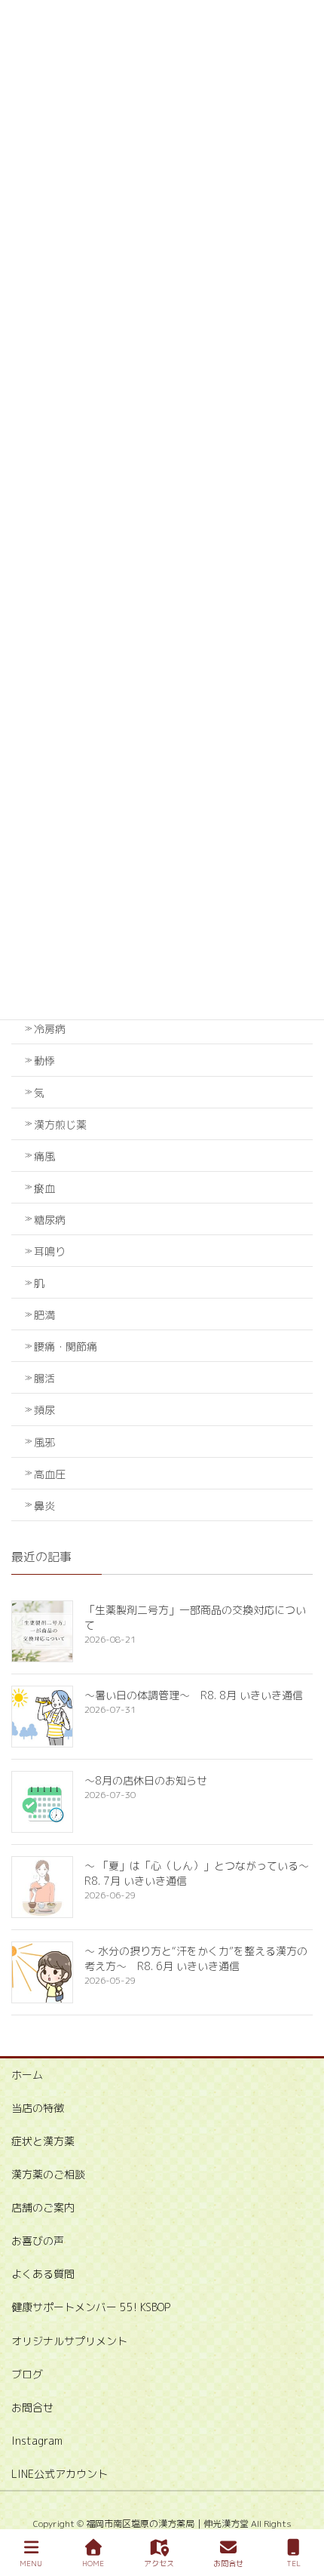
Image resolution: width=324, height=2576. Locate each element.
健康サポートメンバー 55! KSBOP (91, 2307)
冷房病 (50, 1029)
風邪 (44, 1442)
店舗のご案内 (43, 2207)
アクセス (159, 2563)
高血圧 (50, 1474)
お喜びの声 (38, 2241)
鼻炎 (44, 1506)
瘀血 (44, 1188)
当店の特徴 (38, 2108)
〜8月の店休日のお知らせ (146, 1780)
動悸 (44, 1061)
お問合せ (32, 2407)
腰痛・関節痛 (66, 1346)
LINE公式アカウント (60, 2474)
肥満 (44, 1315)
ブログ (27, 2374)
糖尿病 (50, 1220)
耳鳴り (50, 1251)
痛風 (44, 1156)
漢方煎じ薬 (60, 1125)
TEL (293, 2563)
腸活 (44, 1378)
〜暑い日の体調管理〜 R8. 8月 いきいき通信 (194, 1695)
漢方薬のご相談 (48, 2174)
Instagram (37, 2441)
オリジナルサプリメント (69, 2341)
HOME (93, 2563)
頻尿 (44, 1410)
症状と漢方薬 (43, 2141)
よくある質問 (43, 2274)
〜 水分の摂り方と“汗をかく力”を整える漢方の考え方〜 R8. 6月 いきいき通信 (196, 1958)
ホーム (27, 2075)
